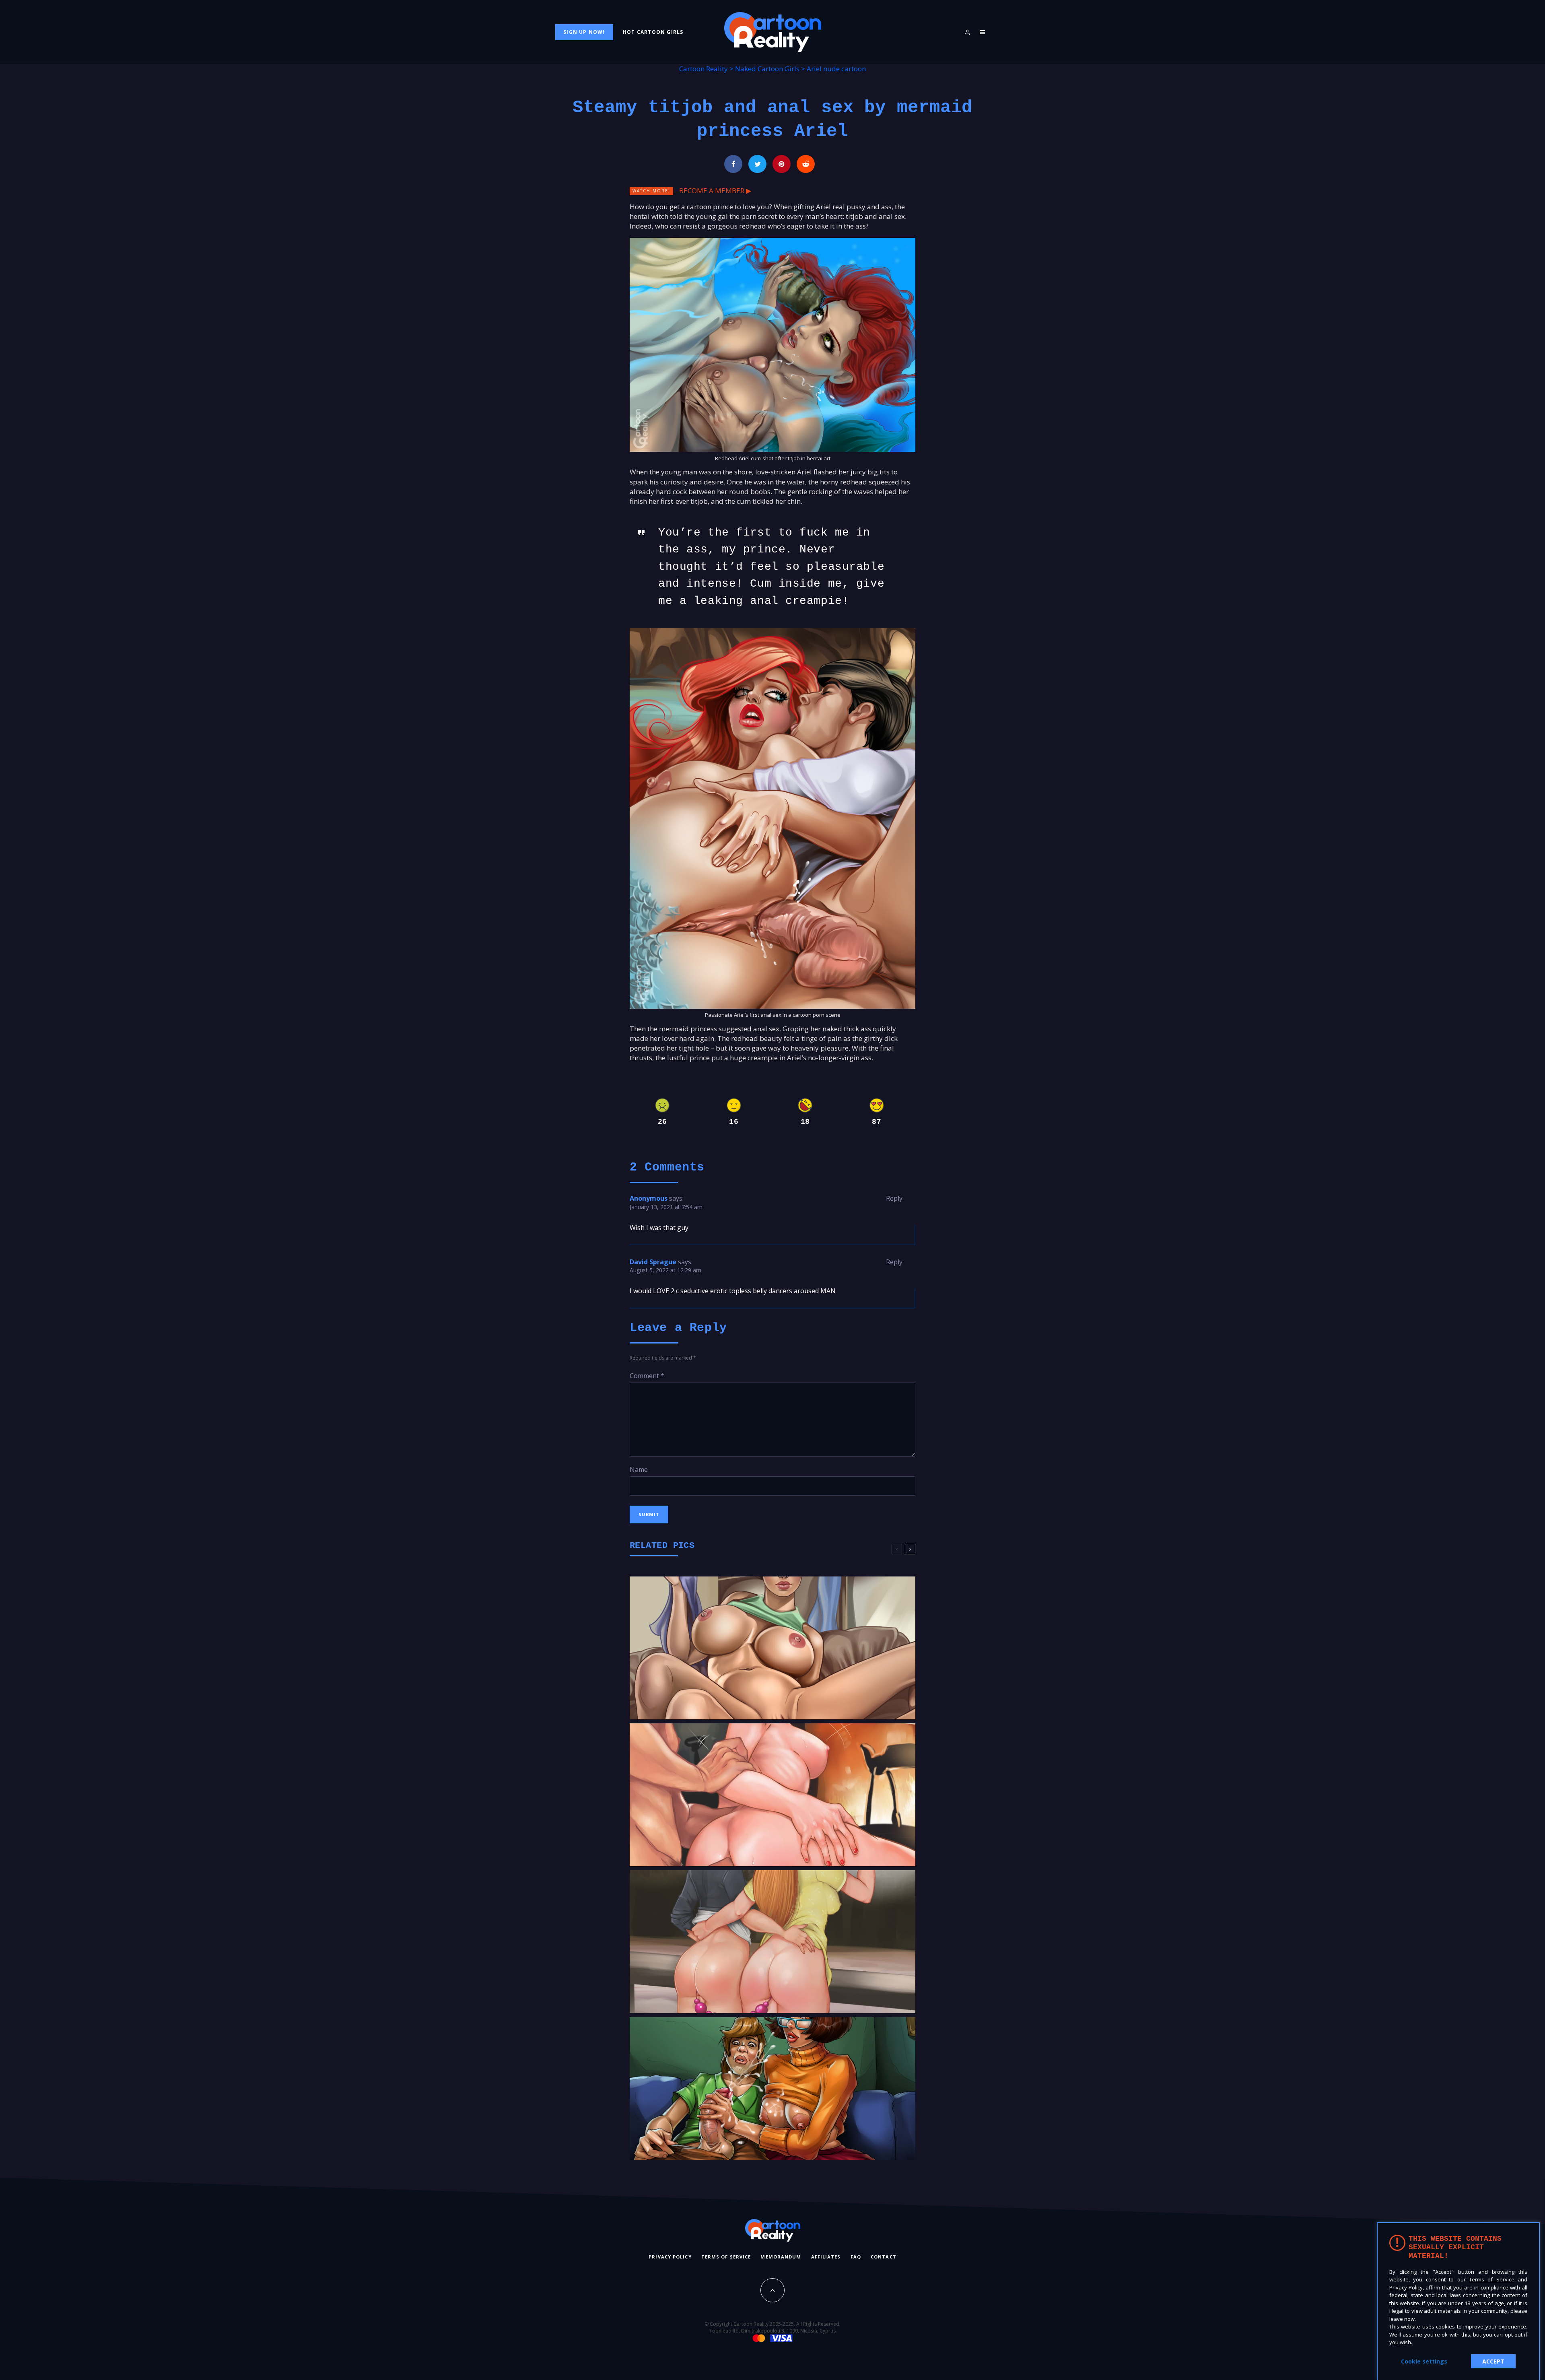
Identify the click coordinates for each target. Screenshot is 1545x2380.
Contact (884, 2257)
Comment (647, 1376)
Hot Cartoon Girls (653, 32)
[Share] (733, 164)
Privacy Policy (670, 2257)
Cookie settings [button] (1424, 2361)
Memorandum (781, 2257)
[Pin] (782, 164)
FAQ (856, 2257)
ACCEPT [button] (1493, 2361)
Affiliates (826, 2257)
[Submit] (806, 164)
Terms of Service (726, 2257)
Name (639, 1469)
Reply (894, 1198)
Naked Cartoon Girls (767, 69)
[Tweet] (757, 164)
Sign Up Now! (584, 32)
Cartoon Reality (703, 69)
